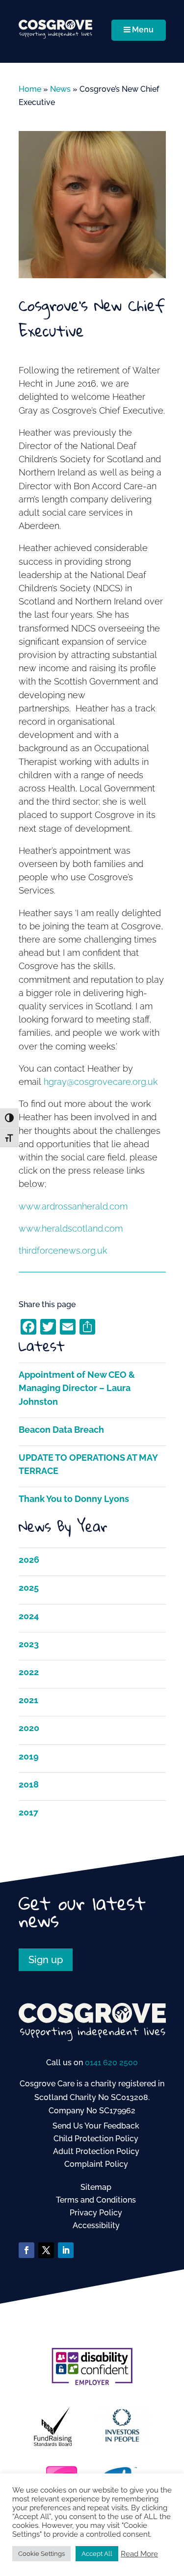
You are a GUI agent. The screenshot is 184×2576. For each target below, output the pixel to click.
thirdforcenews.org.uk (63, 1250)
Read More (139, 2554)
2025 (29, 1588)
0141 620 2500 (111, 2063)
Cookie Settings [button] (41, 2554)
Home (30, 89)
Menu (143, 30)
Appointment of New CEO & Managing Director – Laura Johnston (77, 1388)
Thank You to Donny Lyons (74, 1499)
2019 (29, 1756)
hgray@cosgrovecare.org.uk (101, 1082)
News (60, 89)
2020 (29, 1728)
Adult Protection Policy (96, 2151)
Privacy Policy (96, 2213)
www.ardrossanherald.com (73, 1206)
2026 (29, 1560)
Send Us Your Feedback (96, 2126)
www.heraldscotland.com (71, 1228)
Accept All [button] (97, 2554)
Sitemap (96, 2187)
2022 (29, 1672)
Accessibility (96, 2225)
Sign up (46, 1960)
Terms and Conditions (96, 2200)
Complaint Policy (96, 2164)
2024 (29, 1616)
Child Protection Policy (96, 2139)
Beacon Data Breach (61, 1430)
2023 (29, 1644)
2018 (29, 1784)
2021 (28, 1700)
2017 (28, 1812)
